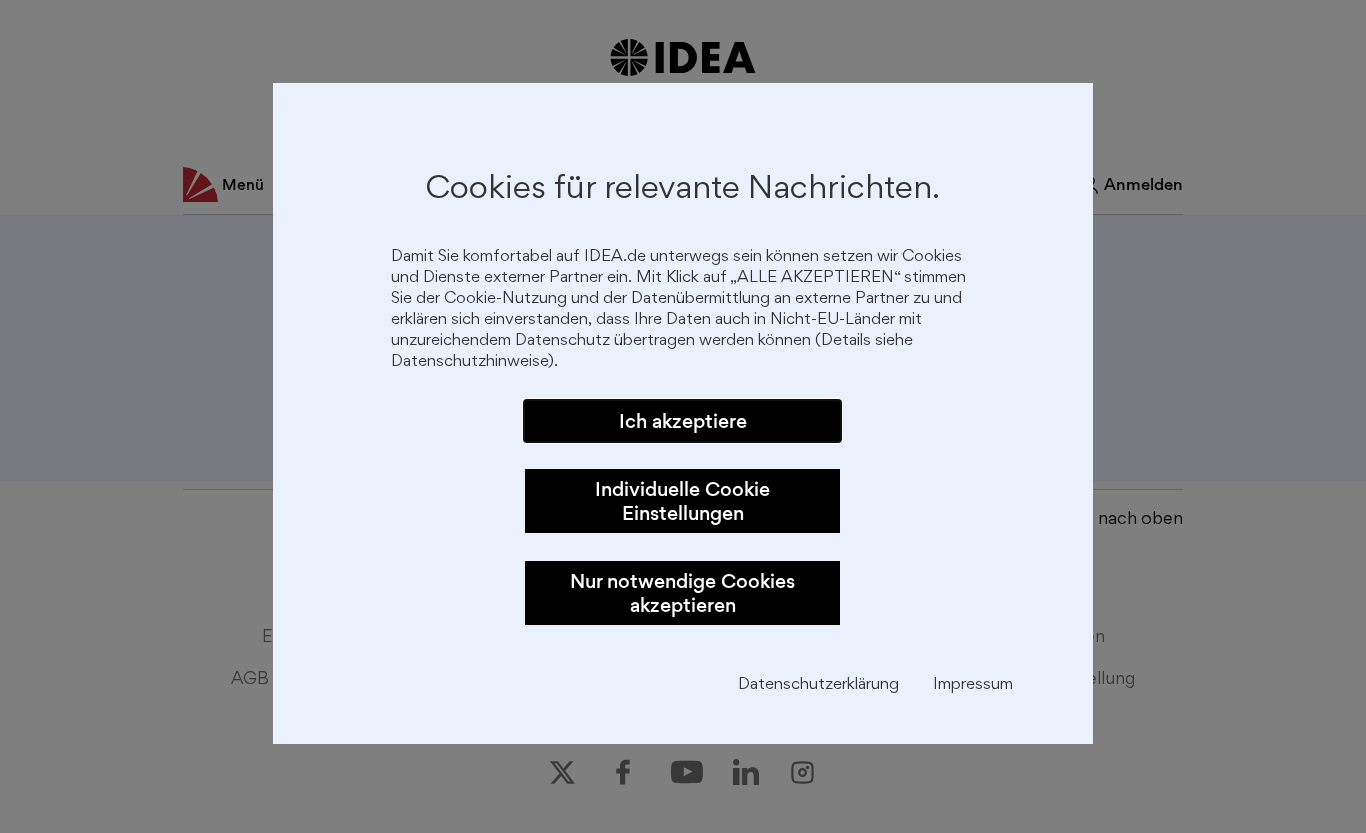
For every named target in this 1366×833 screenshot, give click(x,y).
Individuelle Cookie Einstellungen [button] (682, 501)
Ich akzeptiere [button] (683, 421)
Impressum (973, 685)
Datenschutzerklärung (818, 685)
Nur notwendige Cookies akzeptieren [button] (682, 593)
